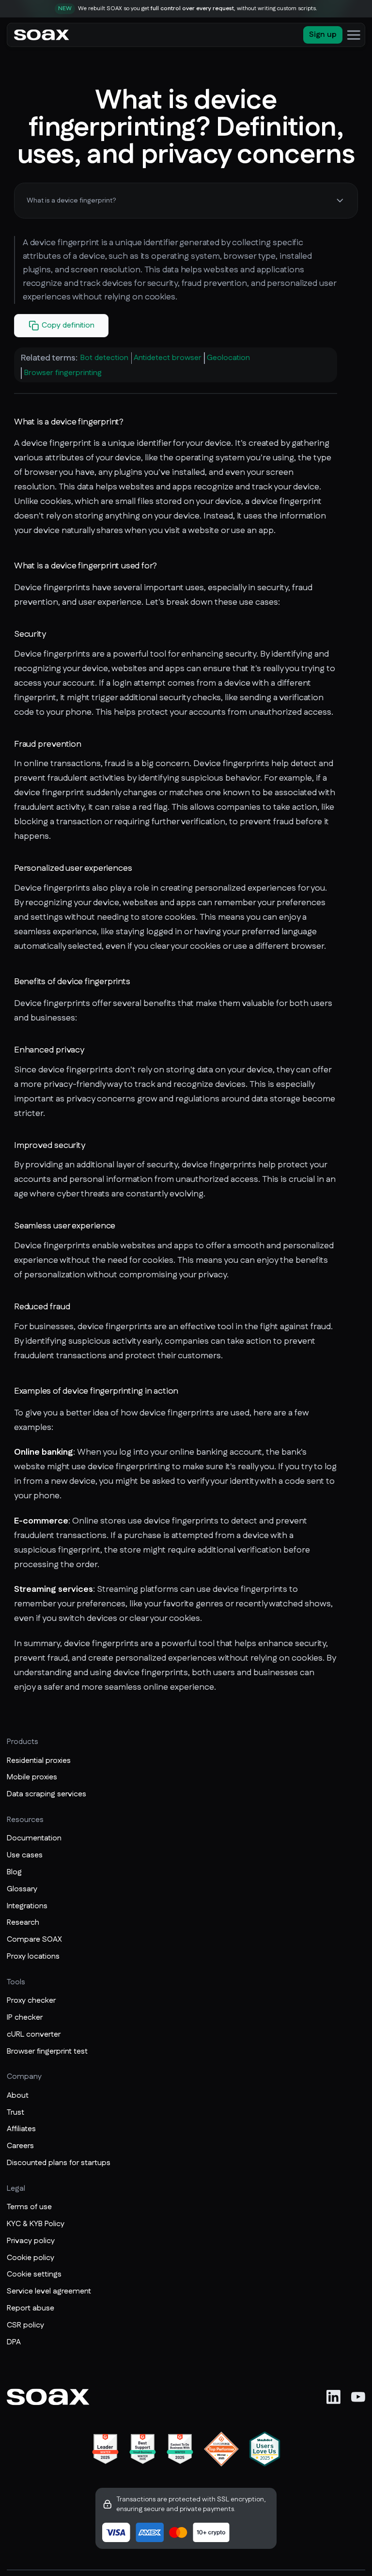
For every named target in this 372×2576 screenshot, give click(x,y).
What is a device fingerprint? (71, 201)
